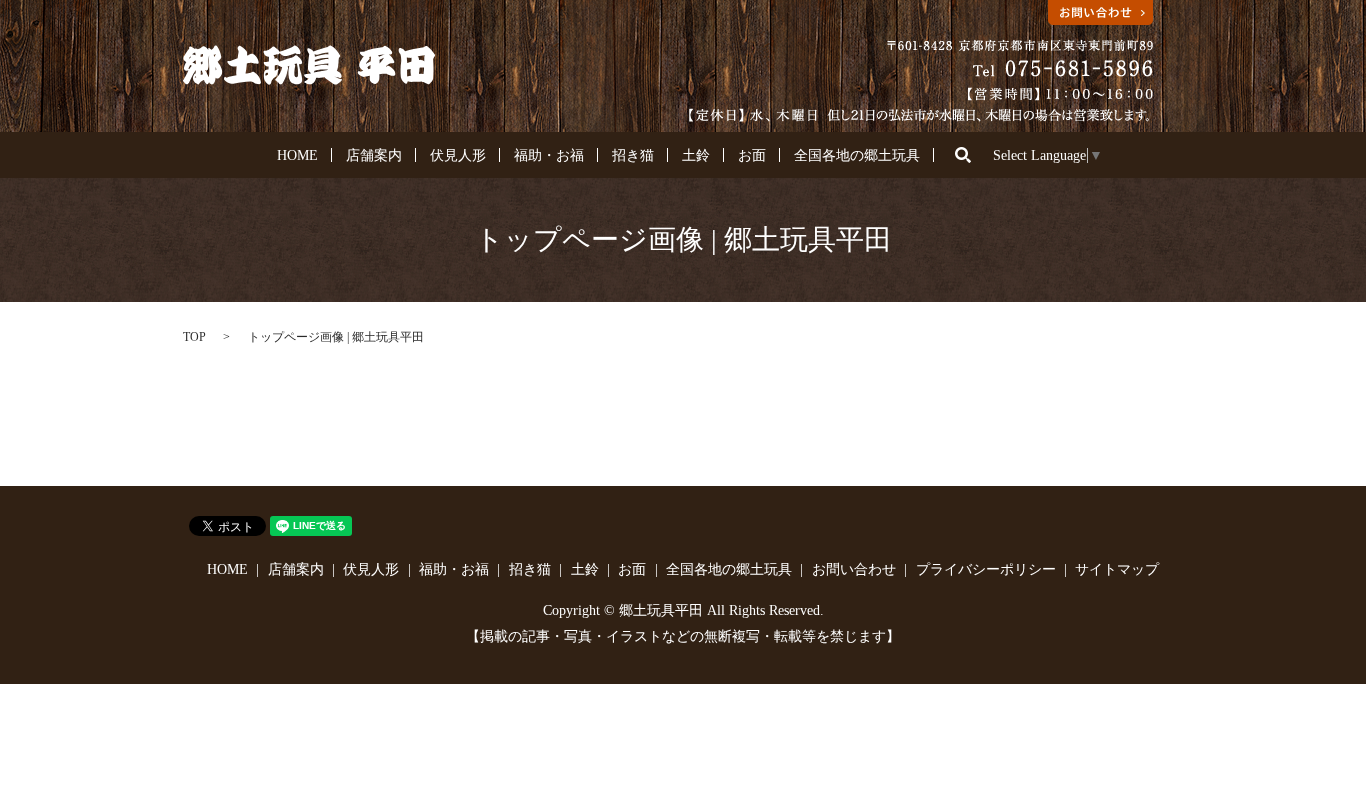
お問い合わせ (854, 569)
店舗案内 (374, 155)
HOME (297, 155)
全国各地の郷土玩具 (857, 155)
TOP (194, 337)
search (963, 155)
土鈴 (696, 155)
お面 (752, 155)
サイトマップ (1117, 569)
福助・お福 (549, 155)
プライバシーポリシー (986, 569)
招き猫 (633, 155)
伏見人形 (458, 155)
